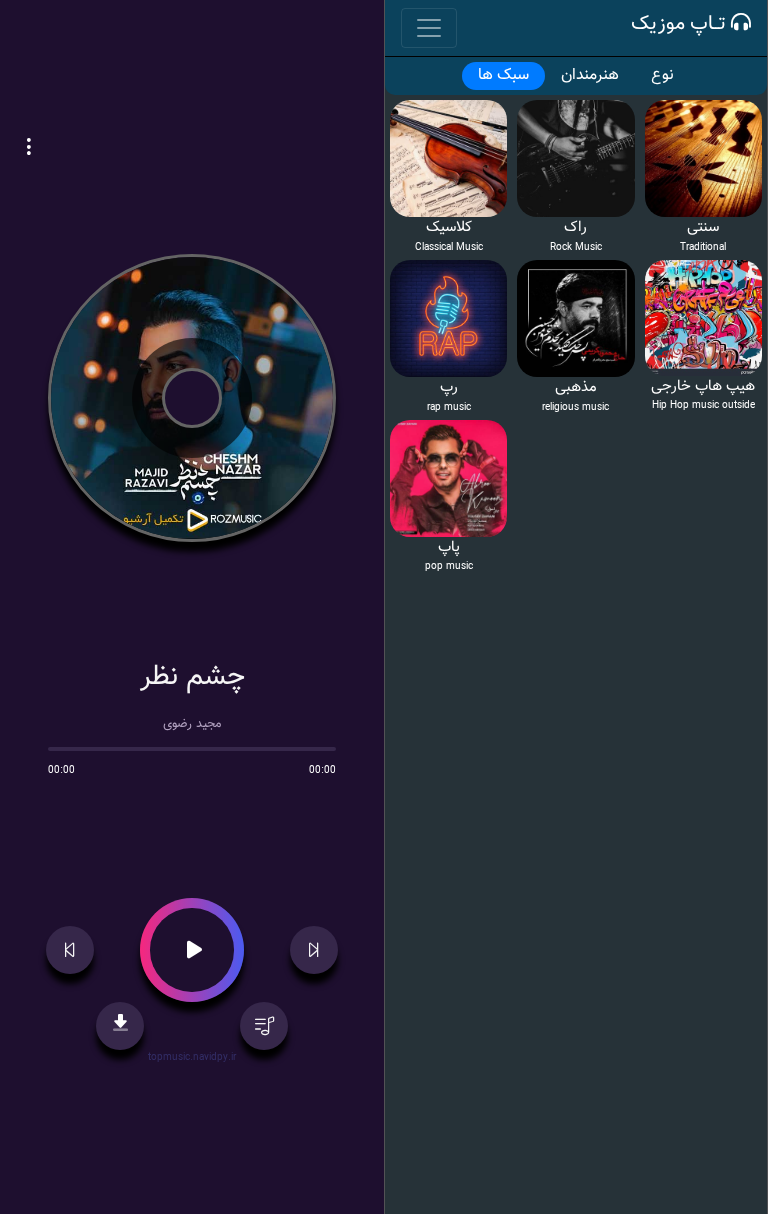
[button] (29, 149)
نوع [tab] (662, 75)
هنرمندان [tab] (590, 75)
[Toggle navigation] (429, 28)
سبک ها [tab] (503, 75)
